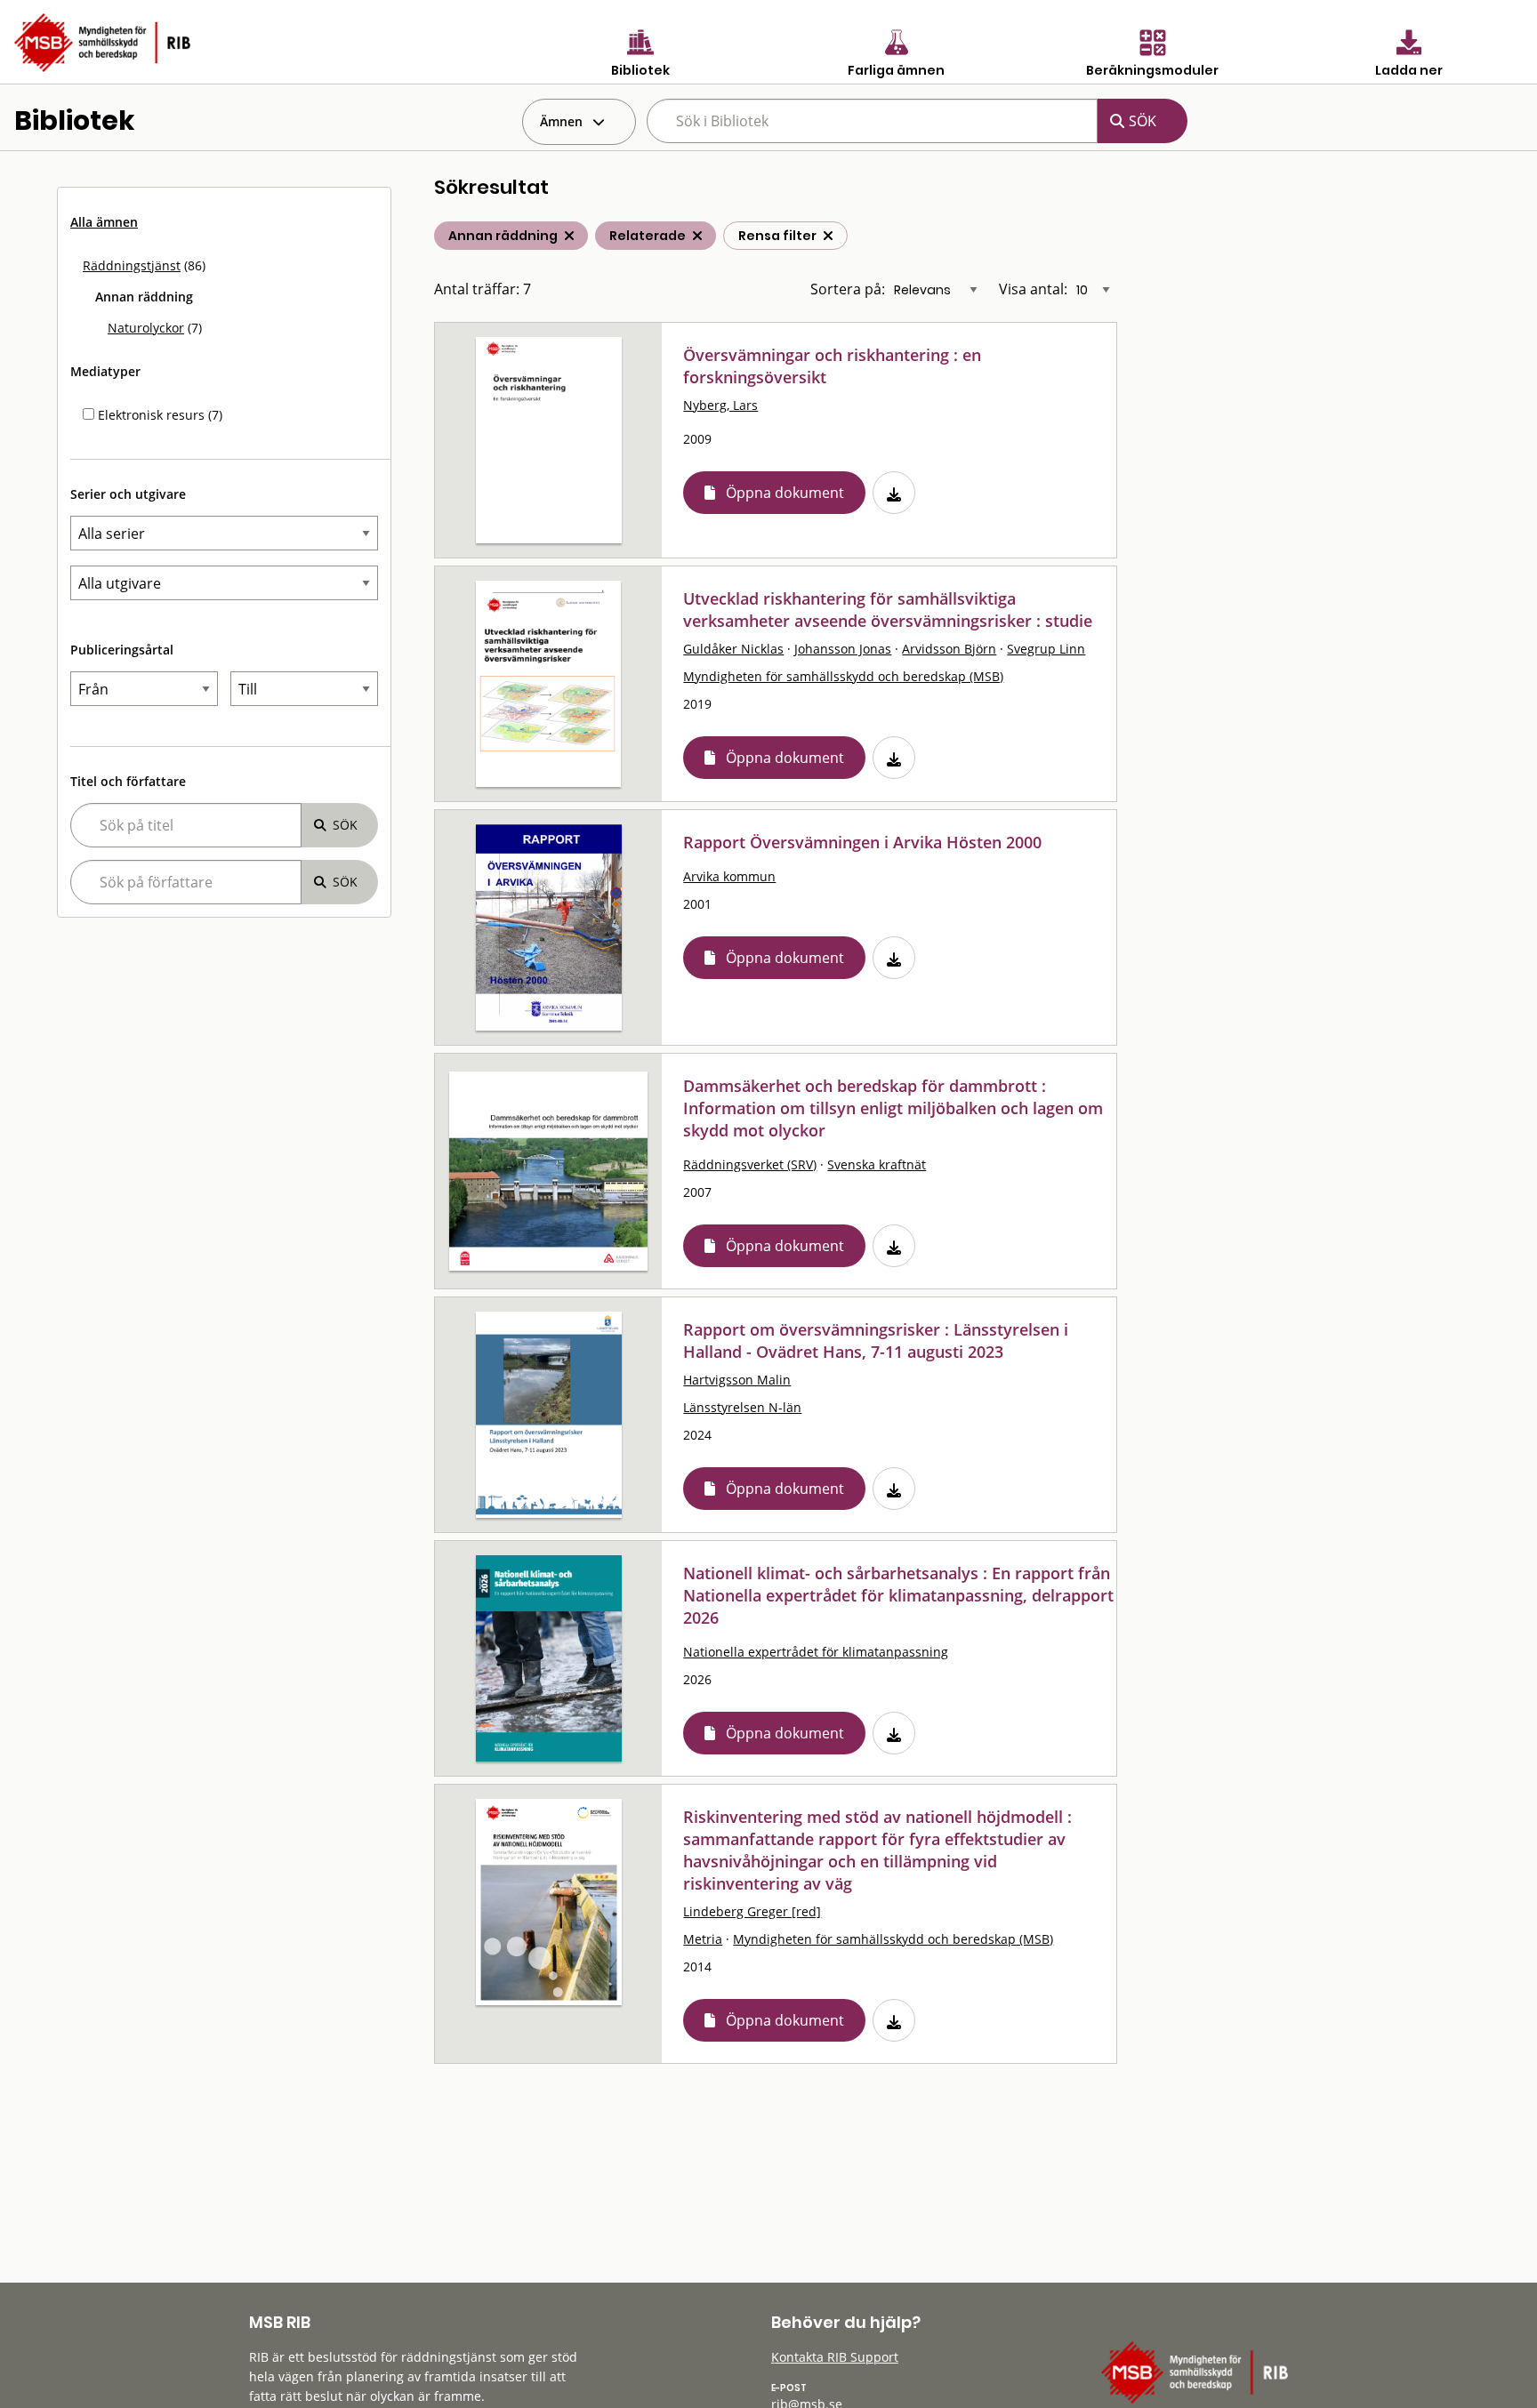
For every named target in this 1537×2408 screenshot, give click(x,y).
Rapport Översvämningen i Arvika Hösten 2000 (862, 842)
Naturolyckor (146, 328)
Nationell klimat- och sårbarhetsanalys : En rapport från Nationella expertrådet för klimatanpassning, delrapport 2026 (898, 1595)
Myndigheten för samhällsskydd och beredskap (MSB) (843, 676)
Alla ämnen (104, 222)
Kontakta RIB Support (835, 2357)
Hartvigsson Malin (737, 1380)
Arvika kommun (729, 876)
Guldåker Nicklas (733, 649)
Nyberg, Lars (720, 405)
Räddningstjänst (132, 265)
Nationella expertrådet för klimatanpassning (816, 1652)
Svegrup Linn (1046, 649)
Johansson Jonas (843, 649)
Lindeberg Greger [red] (752, 1911)
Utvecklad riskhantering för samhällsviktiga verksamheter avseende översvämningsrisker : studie (888, 610)
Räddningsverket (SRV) (750, 1164)
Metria (703, 1939)
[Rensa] (828, 236)
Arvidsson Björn (949, 649)
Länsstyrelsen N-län (742, 1407)
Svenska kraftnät (877, 1164)
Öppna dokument (785, 493)
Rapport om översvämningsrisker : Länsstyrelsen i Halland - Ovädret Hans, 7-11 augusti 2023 (876, 1340)
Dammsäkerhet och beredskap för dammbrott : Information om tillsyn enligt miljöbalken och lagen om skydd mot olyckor (893, 1108)
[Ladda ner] (894, 493)
